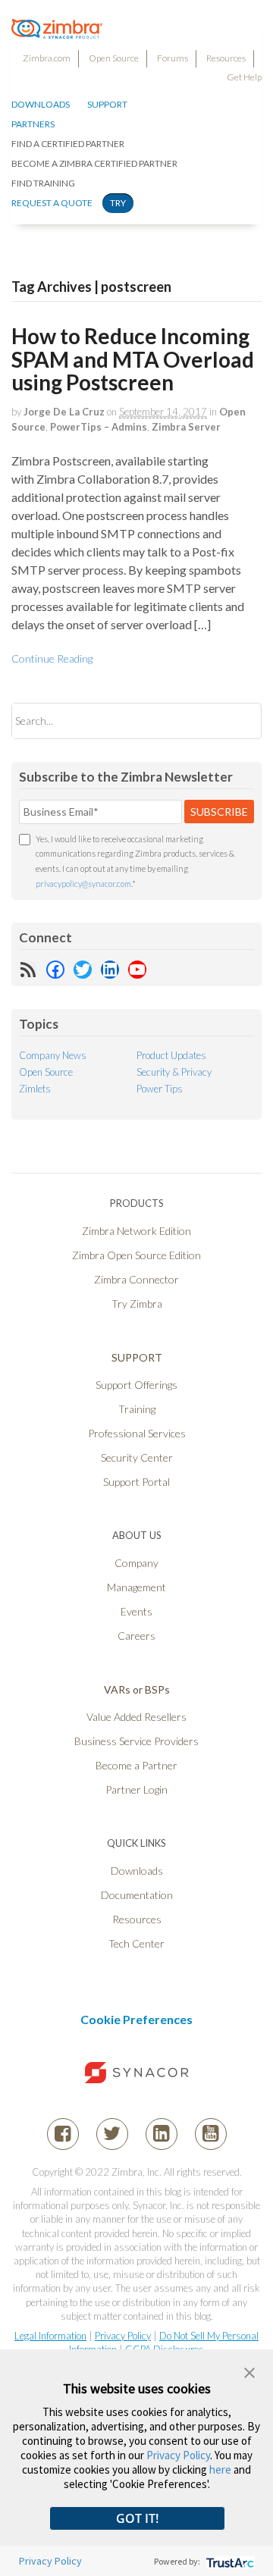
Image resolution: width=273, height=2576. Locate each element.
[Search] (237, 721)
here (220, 2469)
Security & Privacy (174, 1072)
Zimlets (35, 1089)
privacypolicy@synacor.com (83, 884)
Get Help (244, 77)
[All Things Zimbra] (57, 30)
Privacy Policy (123, 2336)
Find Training (43, 183)
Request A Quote (52, 203)
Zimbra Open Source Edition (136, 1255)
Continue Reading (52, 658)
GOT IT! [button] (137, 2518)
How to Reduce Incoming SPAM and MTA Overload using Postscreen (133, 359)
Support (107, 104)
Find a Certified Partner (68, 144)
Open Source (114, 58)
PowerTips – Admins (99, 427)
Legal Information (50, 2336)
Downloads (41, 104)
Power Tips (160, 1089)
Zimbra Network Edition (136, 1231)
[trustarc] (229, 2561)
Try (118, 203)
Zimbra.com (47, 58)
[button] (249, 2371)
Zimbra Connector (136, 1279)
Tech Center (136, 1943)
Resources (226, 58)
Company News (53, 1055)
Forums (173, 58)
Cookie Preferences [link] (136, 2019)
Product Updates (171, 1055)
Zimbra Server (186, 427)
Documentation (137, 1895)
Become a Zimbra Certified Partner (94, 163)
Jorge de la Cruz (64, 412)
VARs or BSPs (137, 1689)
